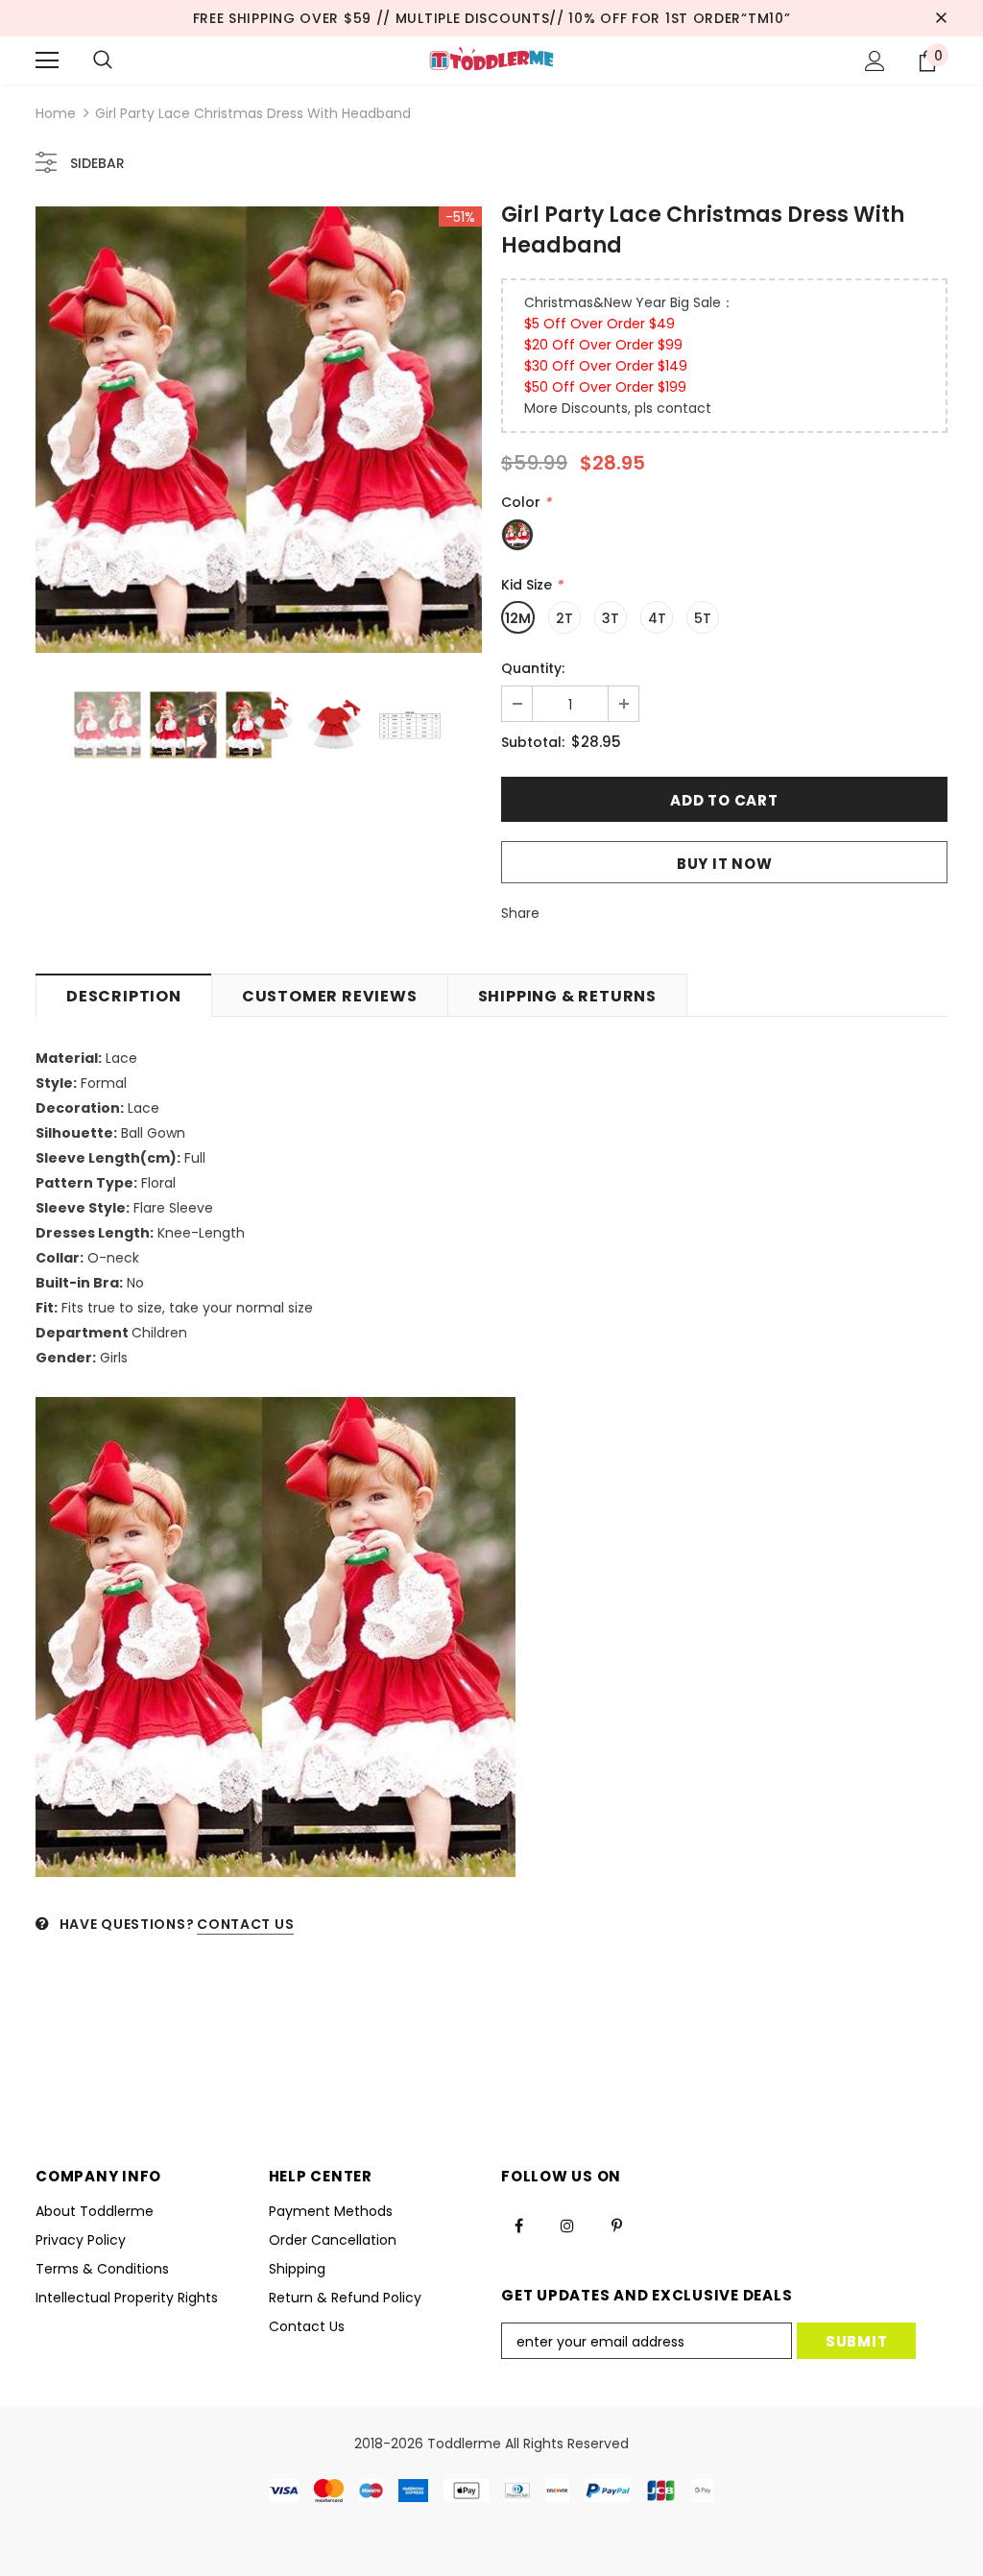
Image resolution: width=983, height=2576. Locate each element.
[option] (259, 430)
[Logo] (491, 60)
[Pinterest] (616, 2225)
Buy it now (725, 864)
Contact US (245, 1924)
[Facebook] (518, 2225)
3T (611, 618)
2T (564, 618)
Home (56, 113)
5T (703, 618)
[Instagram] (567, 2225)
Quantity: (533, 668)
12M (518, 618)
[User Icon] (875, 61)
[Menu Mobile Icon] (47, 60)
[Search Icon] (103, 60)
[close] (941, 18)
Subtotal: (533, 742)
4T (657, 618)
